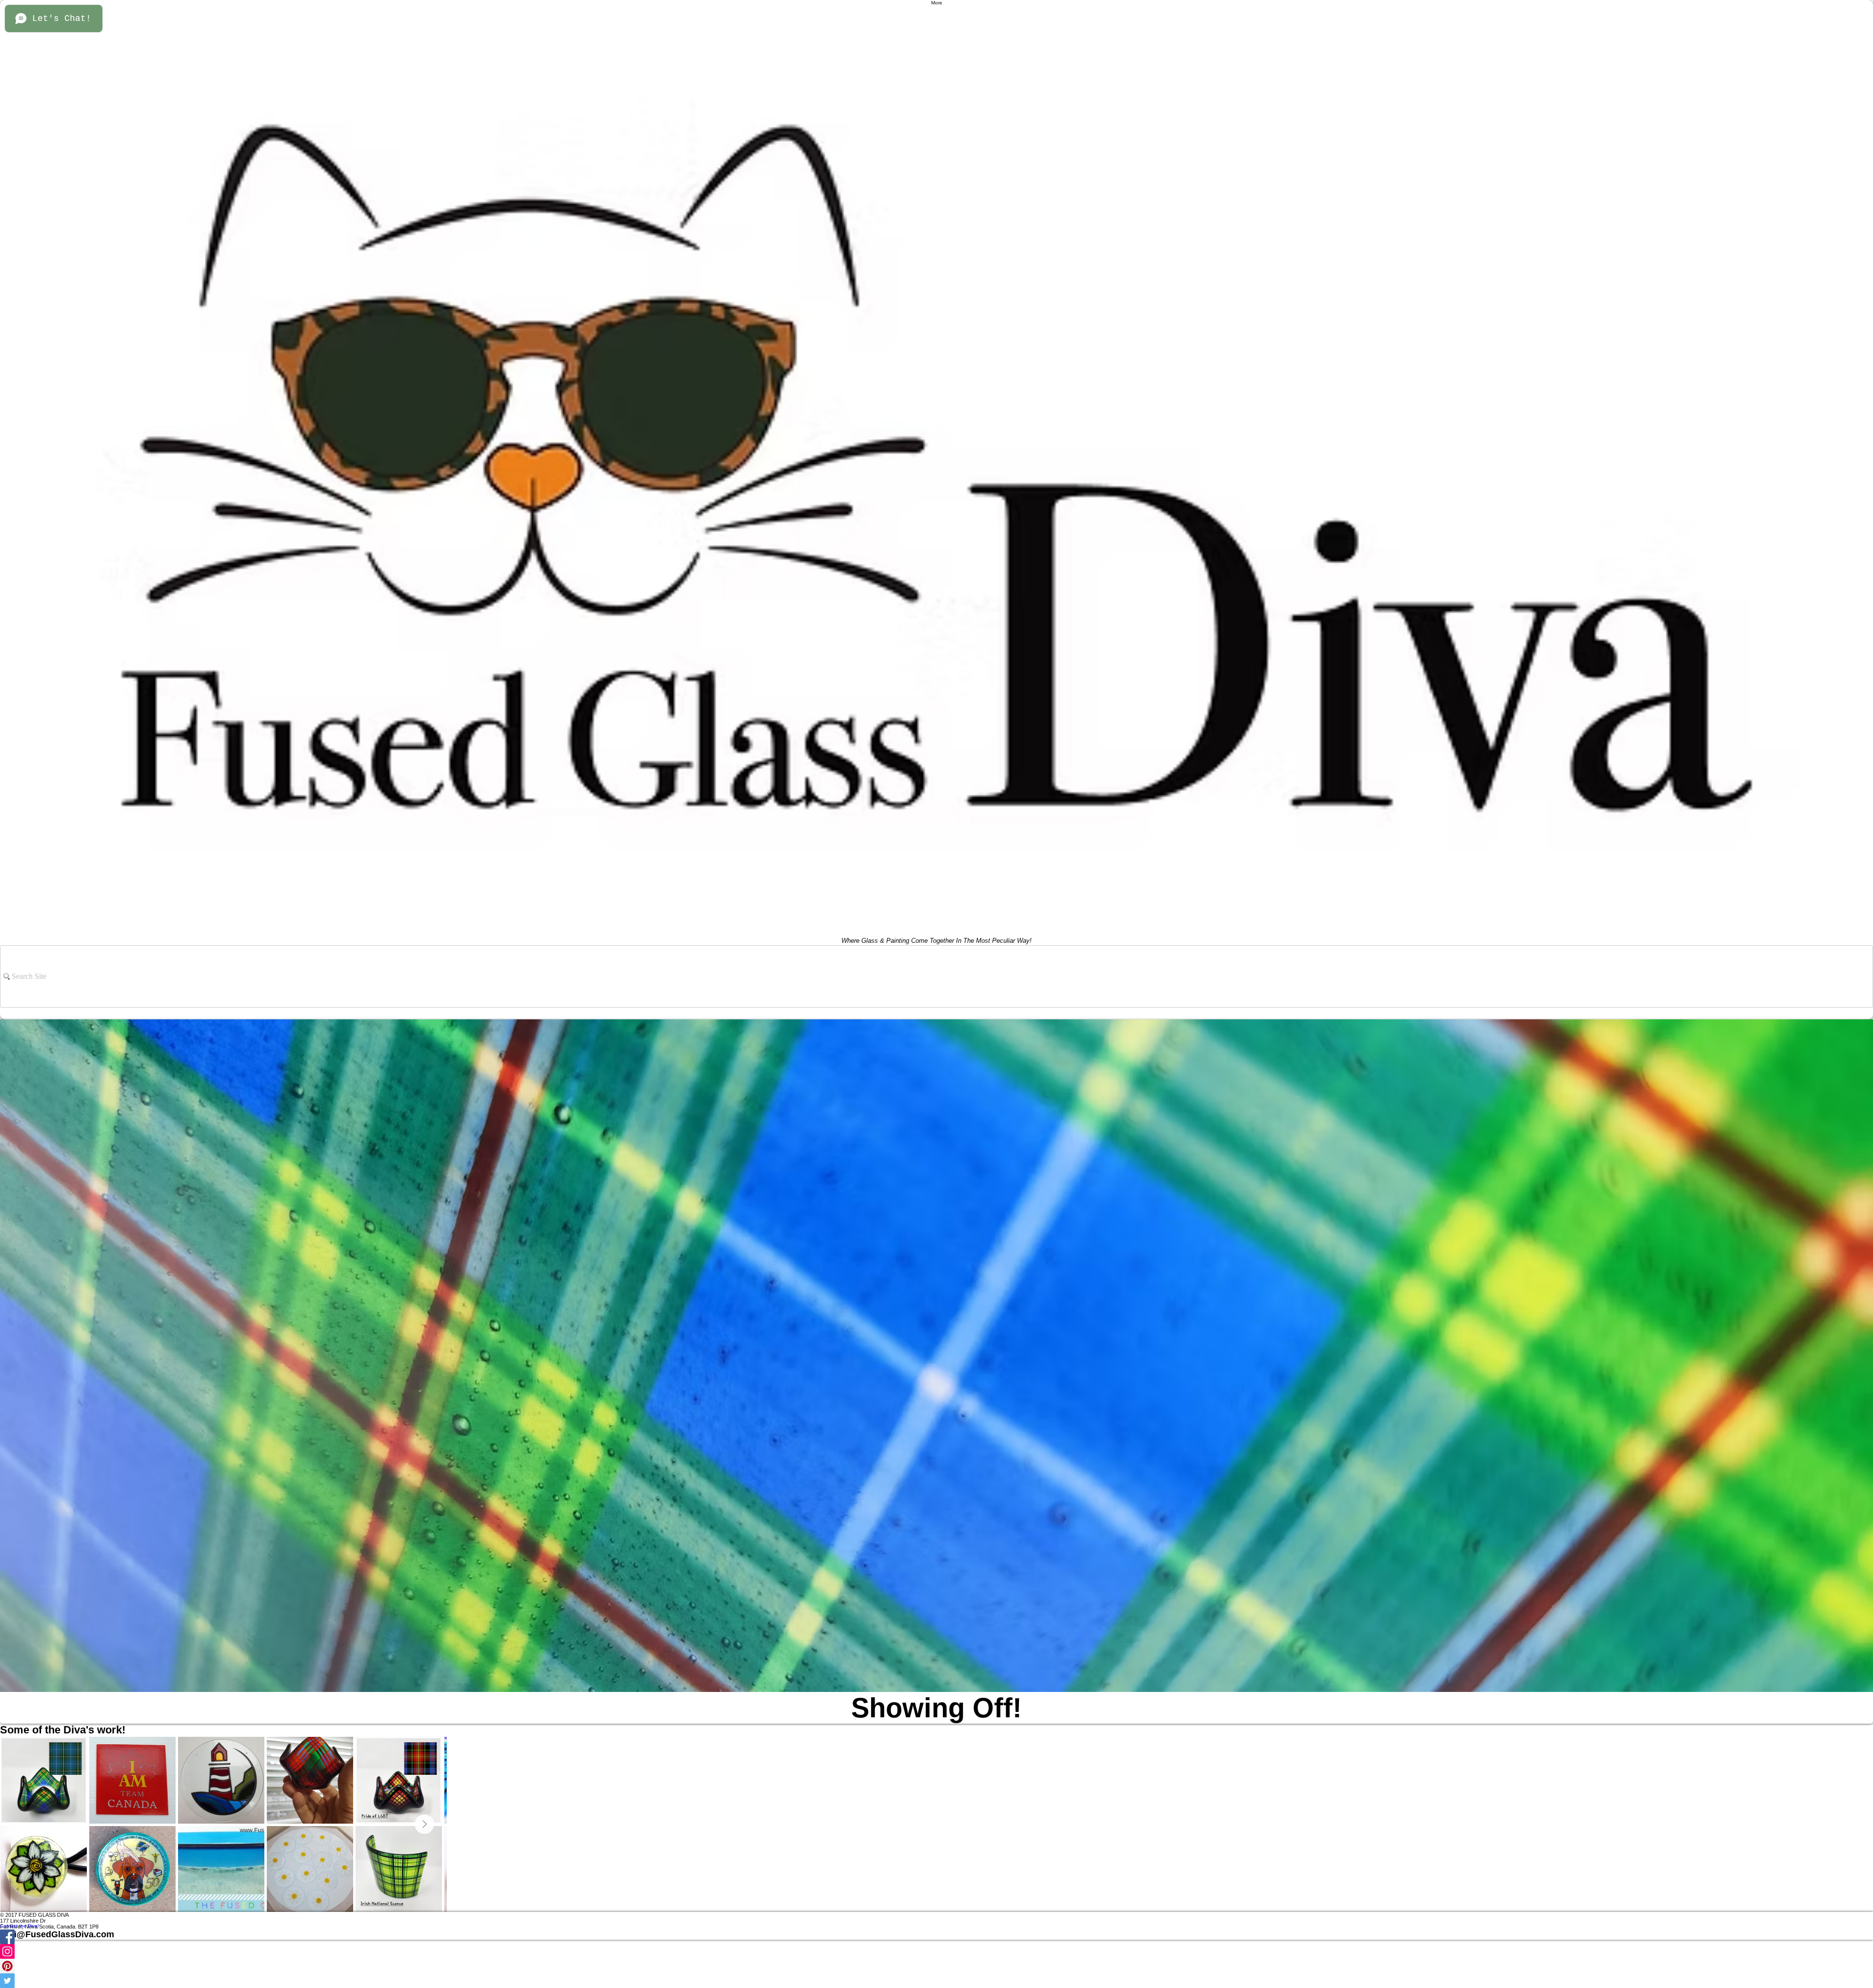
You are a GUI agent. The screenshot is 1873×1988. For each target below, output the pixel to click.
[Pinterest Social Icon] (936, 1966)
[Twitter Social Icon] (936, 1981)
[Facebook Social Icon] (936, 1937)
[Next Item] (424, 1824)
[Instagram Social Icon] (936, 1951)
